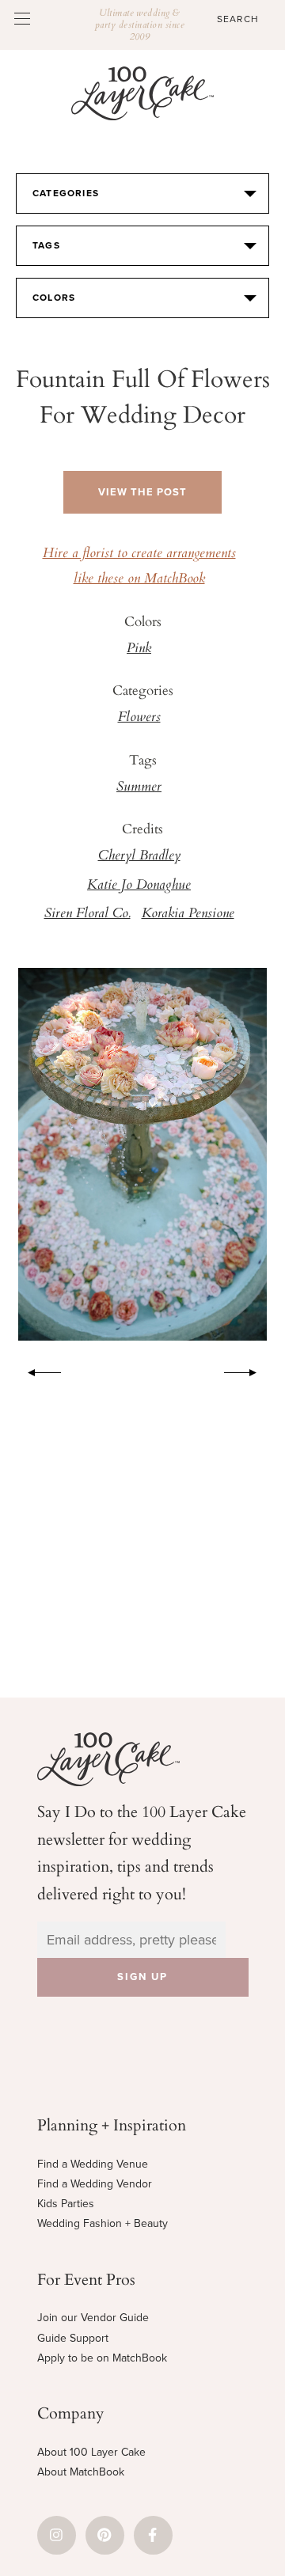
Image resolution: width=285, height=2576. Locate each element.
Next (249, 1370)
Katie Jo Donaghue (139, 886)
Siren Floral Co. (87, 914)
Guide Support (73, 2338)
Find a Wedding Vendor (95, 2184)
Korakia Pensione (188, 914)
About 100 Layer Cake (91, 2452)
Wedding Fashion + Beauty (103, 2223)
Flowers (139, 718)
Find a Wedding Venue (93, 2164)
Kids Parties (66, 2204)
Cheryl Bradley (139, 856)
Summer (139, 787)
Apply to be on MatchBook (102, 2358)
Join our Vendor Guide (93, 2318)
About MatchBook (81, 2472)
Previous (36, 1370)
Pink (139, 649)
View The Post (142, 492)
